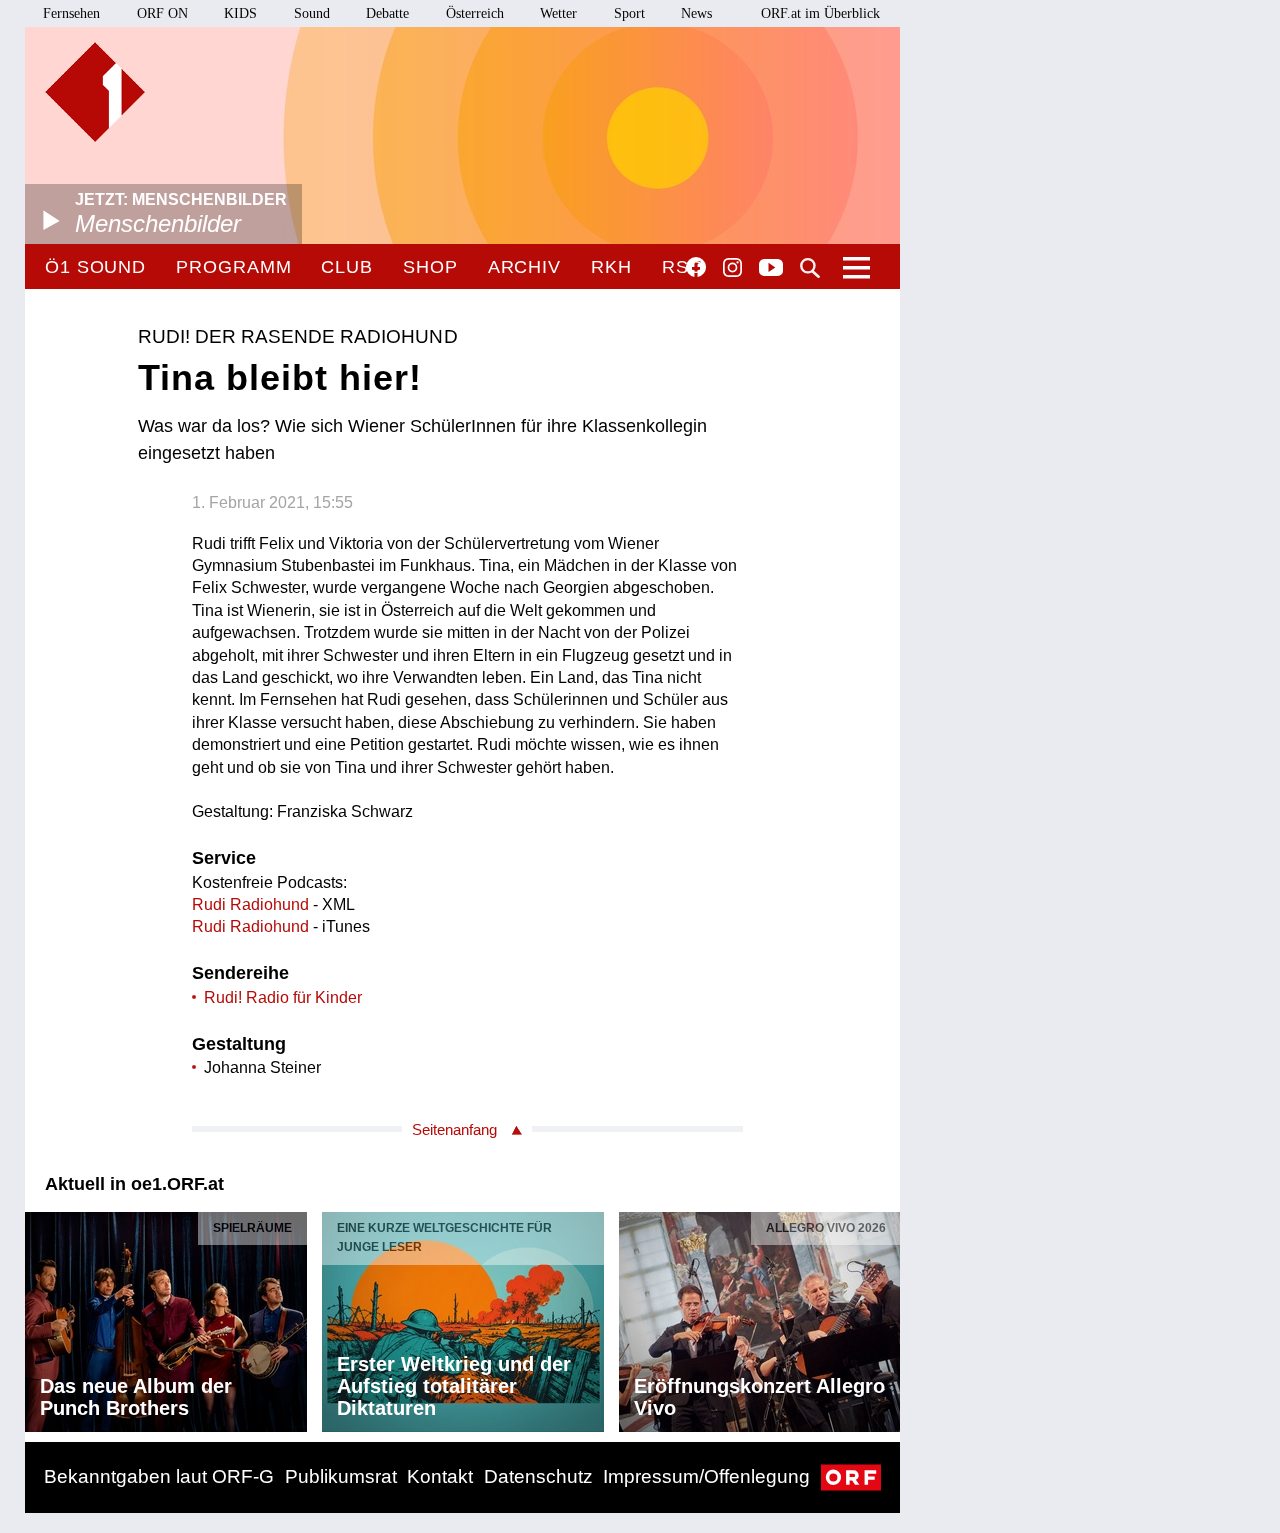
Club (347, 267)
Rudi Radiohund (250, 904)
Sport (629, 13)
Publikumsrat (341, 1476)
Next (884, 1317)
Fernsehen (71, 13)
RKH (611, 267)
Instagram (732, 268)
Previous (41, 1317)
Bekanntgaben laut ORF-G (159, 1476)
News (696, 13)
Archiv (524, 267)
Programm (233, 267)
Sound (312, 13)
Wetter (558, 13)
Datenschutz (538, 1476)
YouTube (771, 269)
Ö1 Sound (95, 267)
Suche (810, 268)
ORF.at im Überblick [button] (820, 13)
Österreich (475, 13)
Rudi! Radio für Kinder (283, 997)
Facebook (696, 267)
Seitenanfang (454, 1129)
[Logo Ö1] (95, 92)
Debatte (387, 13)
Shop (430, 267)
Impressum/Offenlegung (706, 1476)
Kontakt (440, 1476)
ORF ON (162, 13)
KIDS (240, 13)
